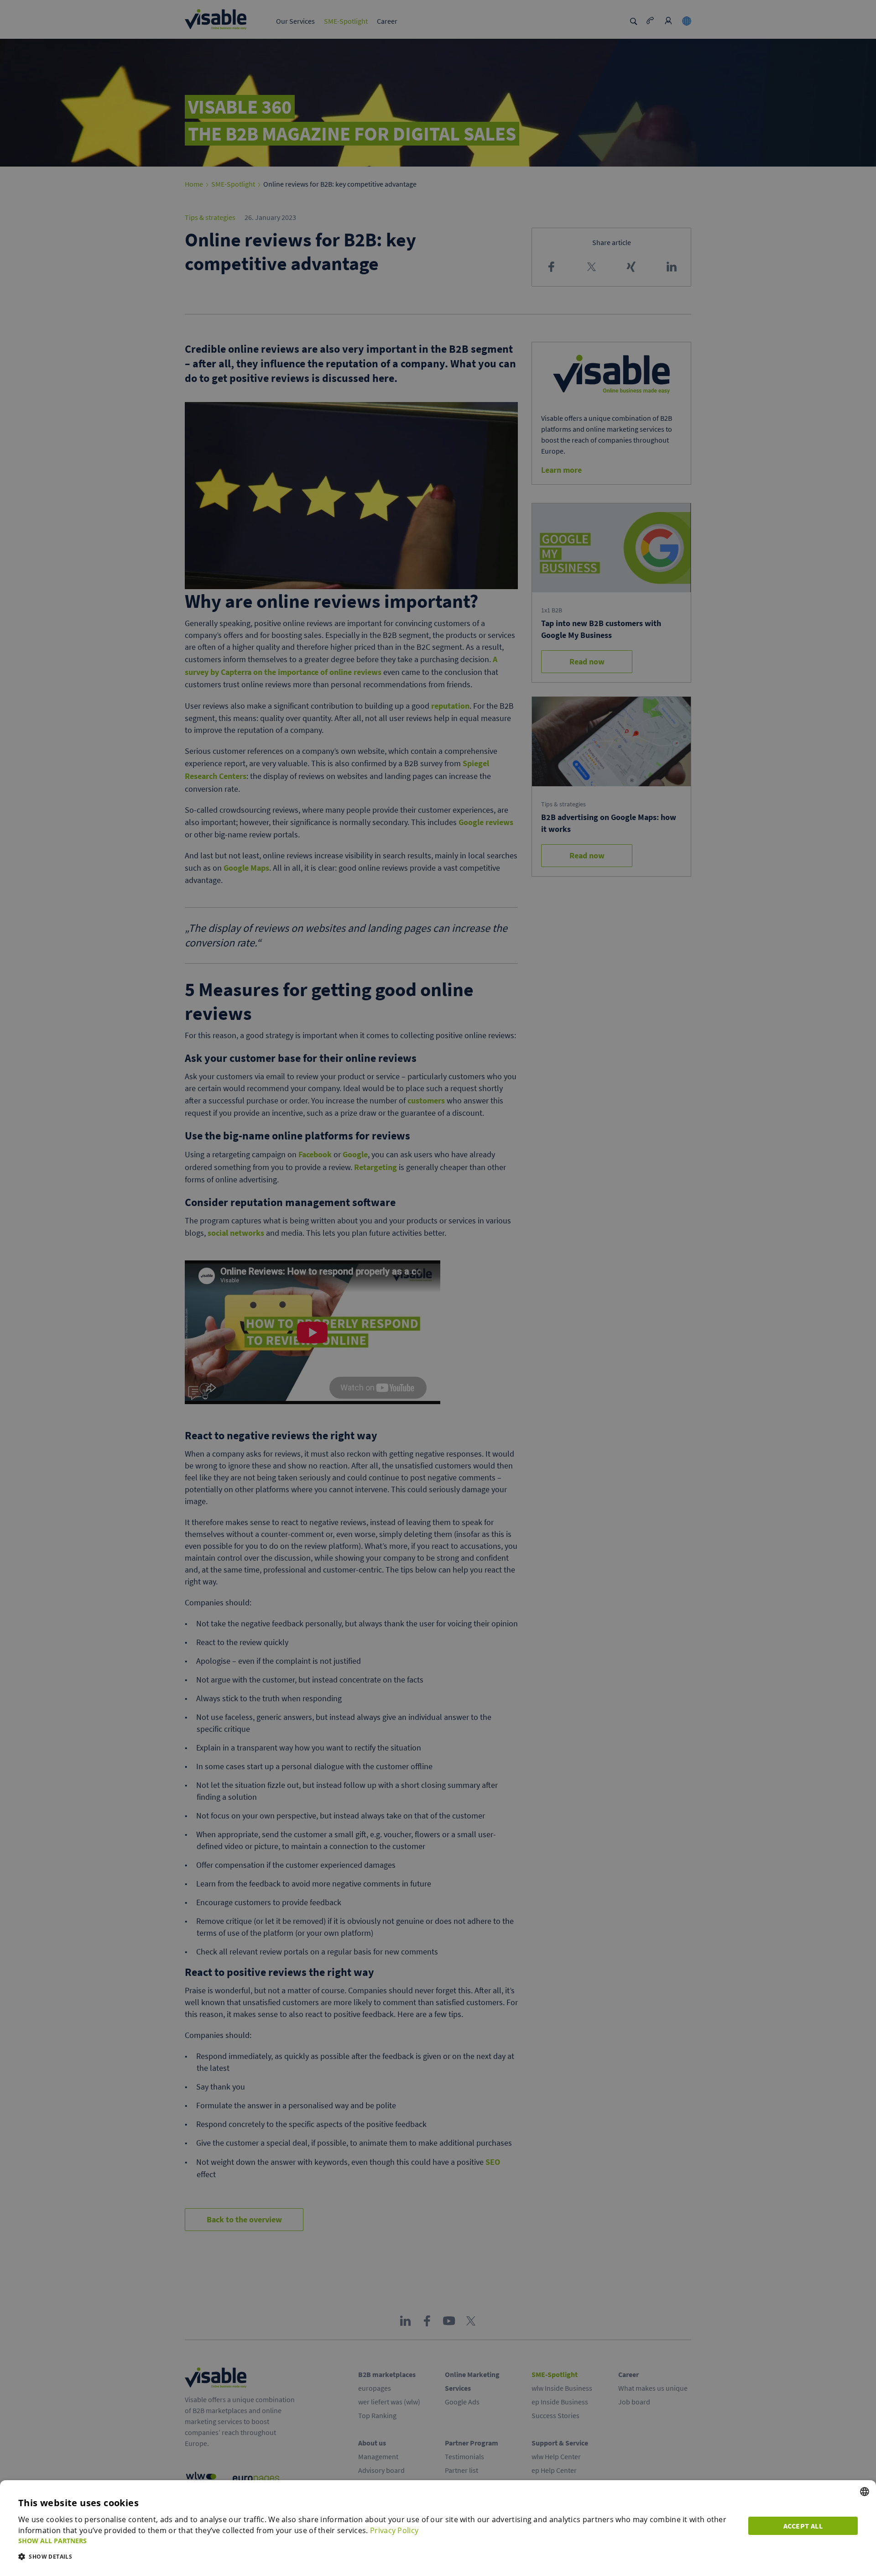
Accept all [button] (803, 2526)
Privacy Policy (394, 2530)
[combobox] (865, 2492)
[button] (378, 2541)
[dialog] (438, 2528)
